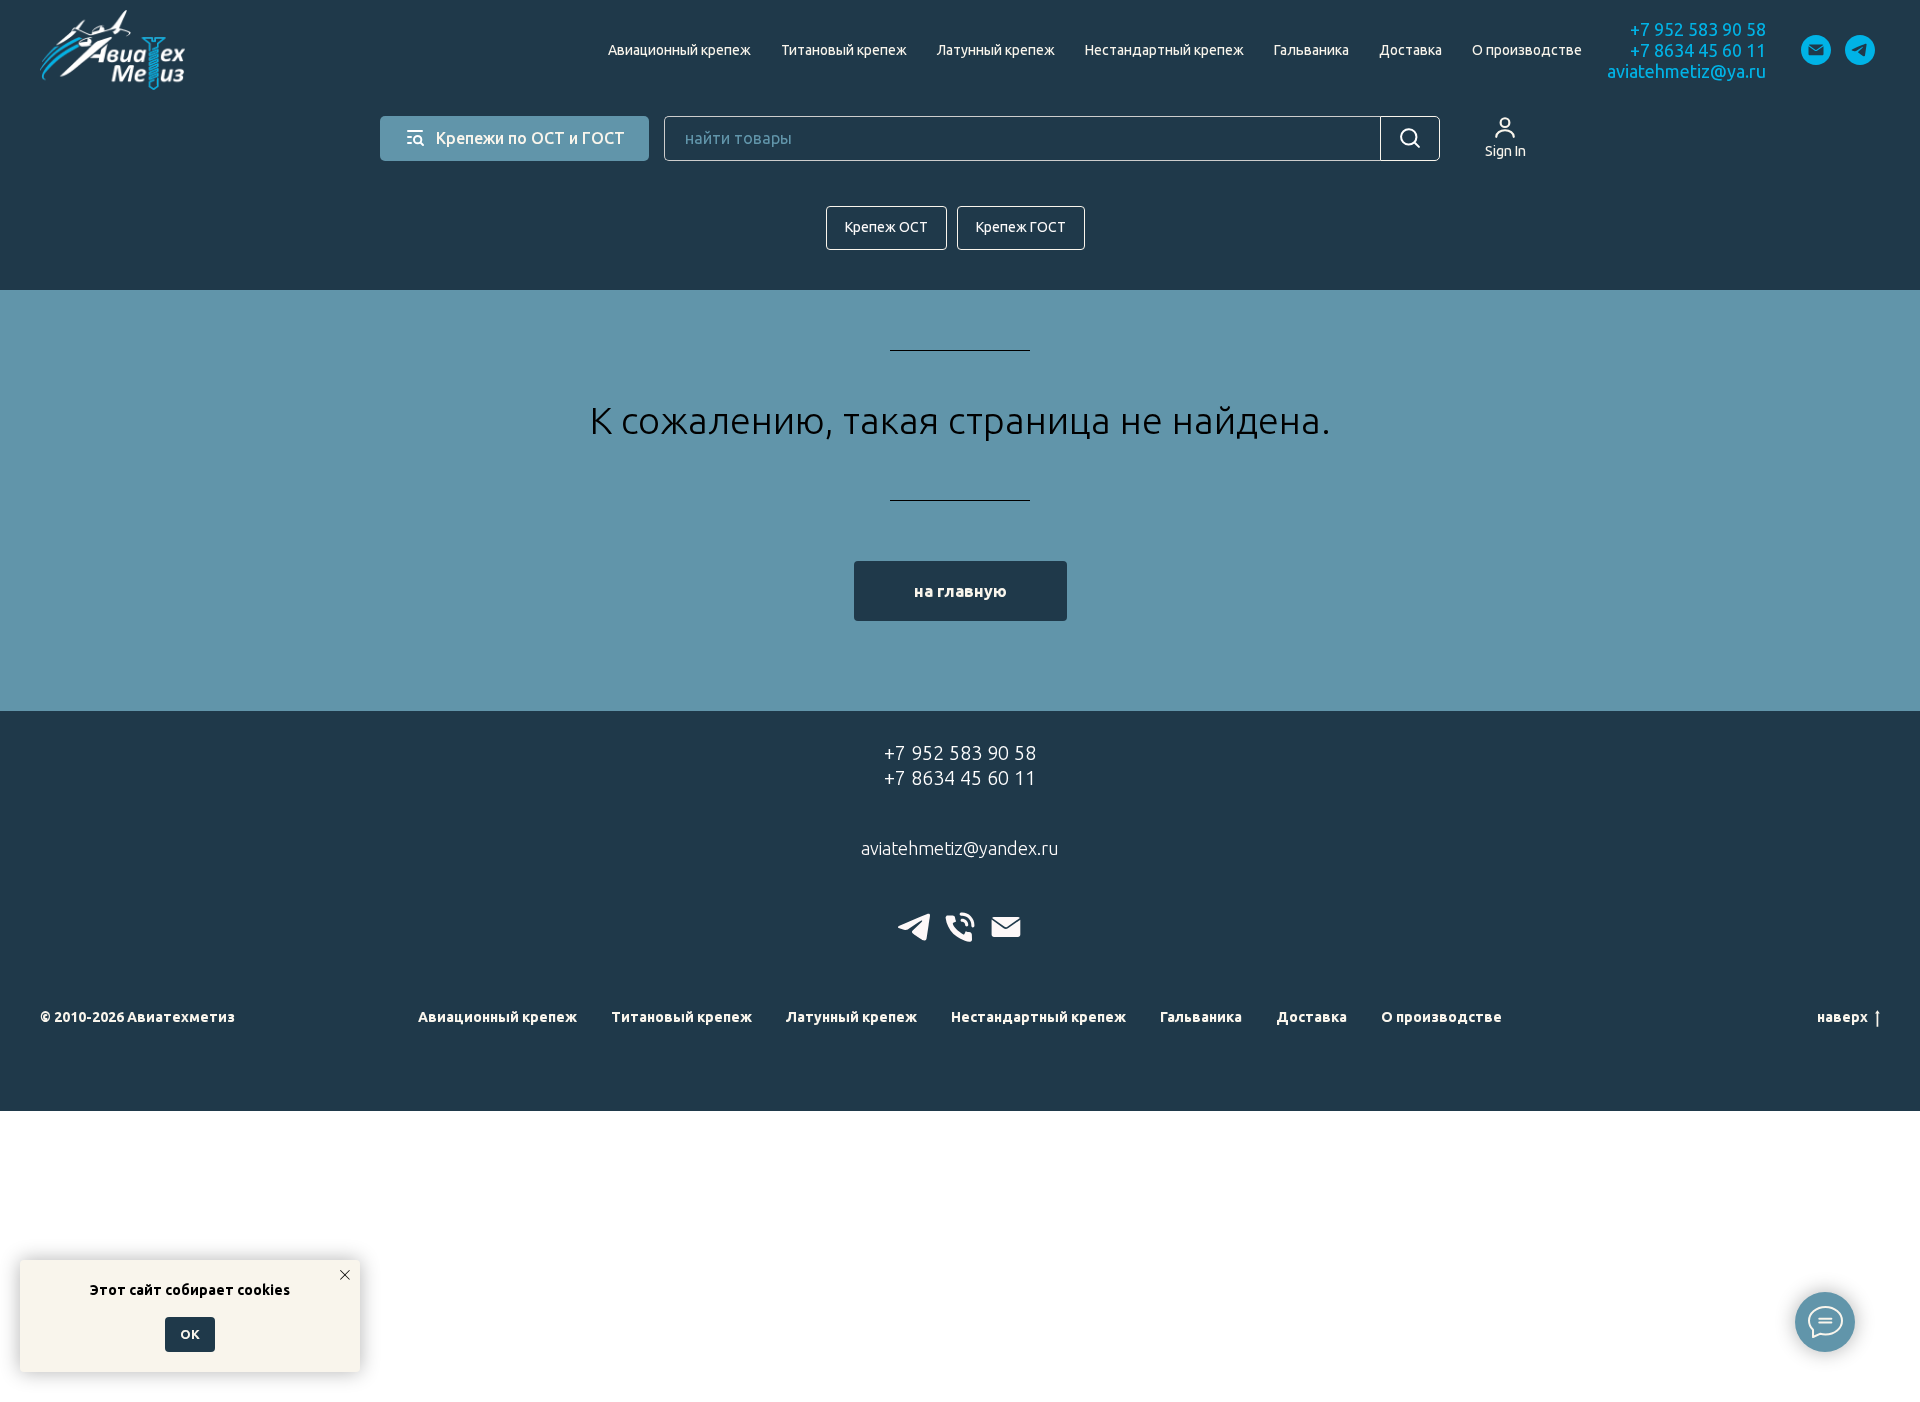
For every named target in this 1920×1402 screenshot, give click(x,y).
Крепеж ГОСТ (1021, 227)
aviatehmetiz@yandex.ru (960, 848)
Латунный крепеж (996, 50)
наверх (1842, 1017)
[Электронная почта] (1816, 50)
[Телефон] (960, 927)
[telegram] (1860, 50)
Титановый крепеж (844, 50)
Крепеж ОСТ (886, 227)
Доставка (1410, 50)
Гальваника (1311, 50)
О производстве (1527, 50)
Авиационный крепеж (679, 50)
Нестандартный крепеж (1164, 50)
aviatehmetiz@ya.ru (1686, 71)
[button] (1505, 137)
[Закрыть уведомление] (345, 1275)
